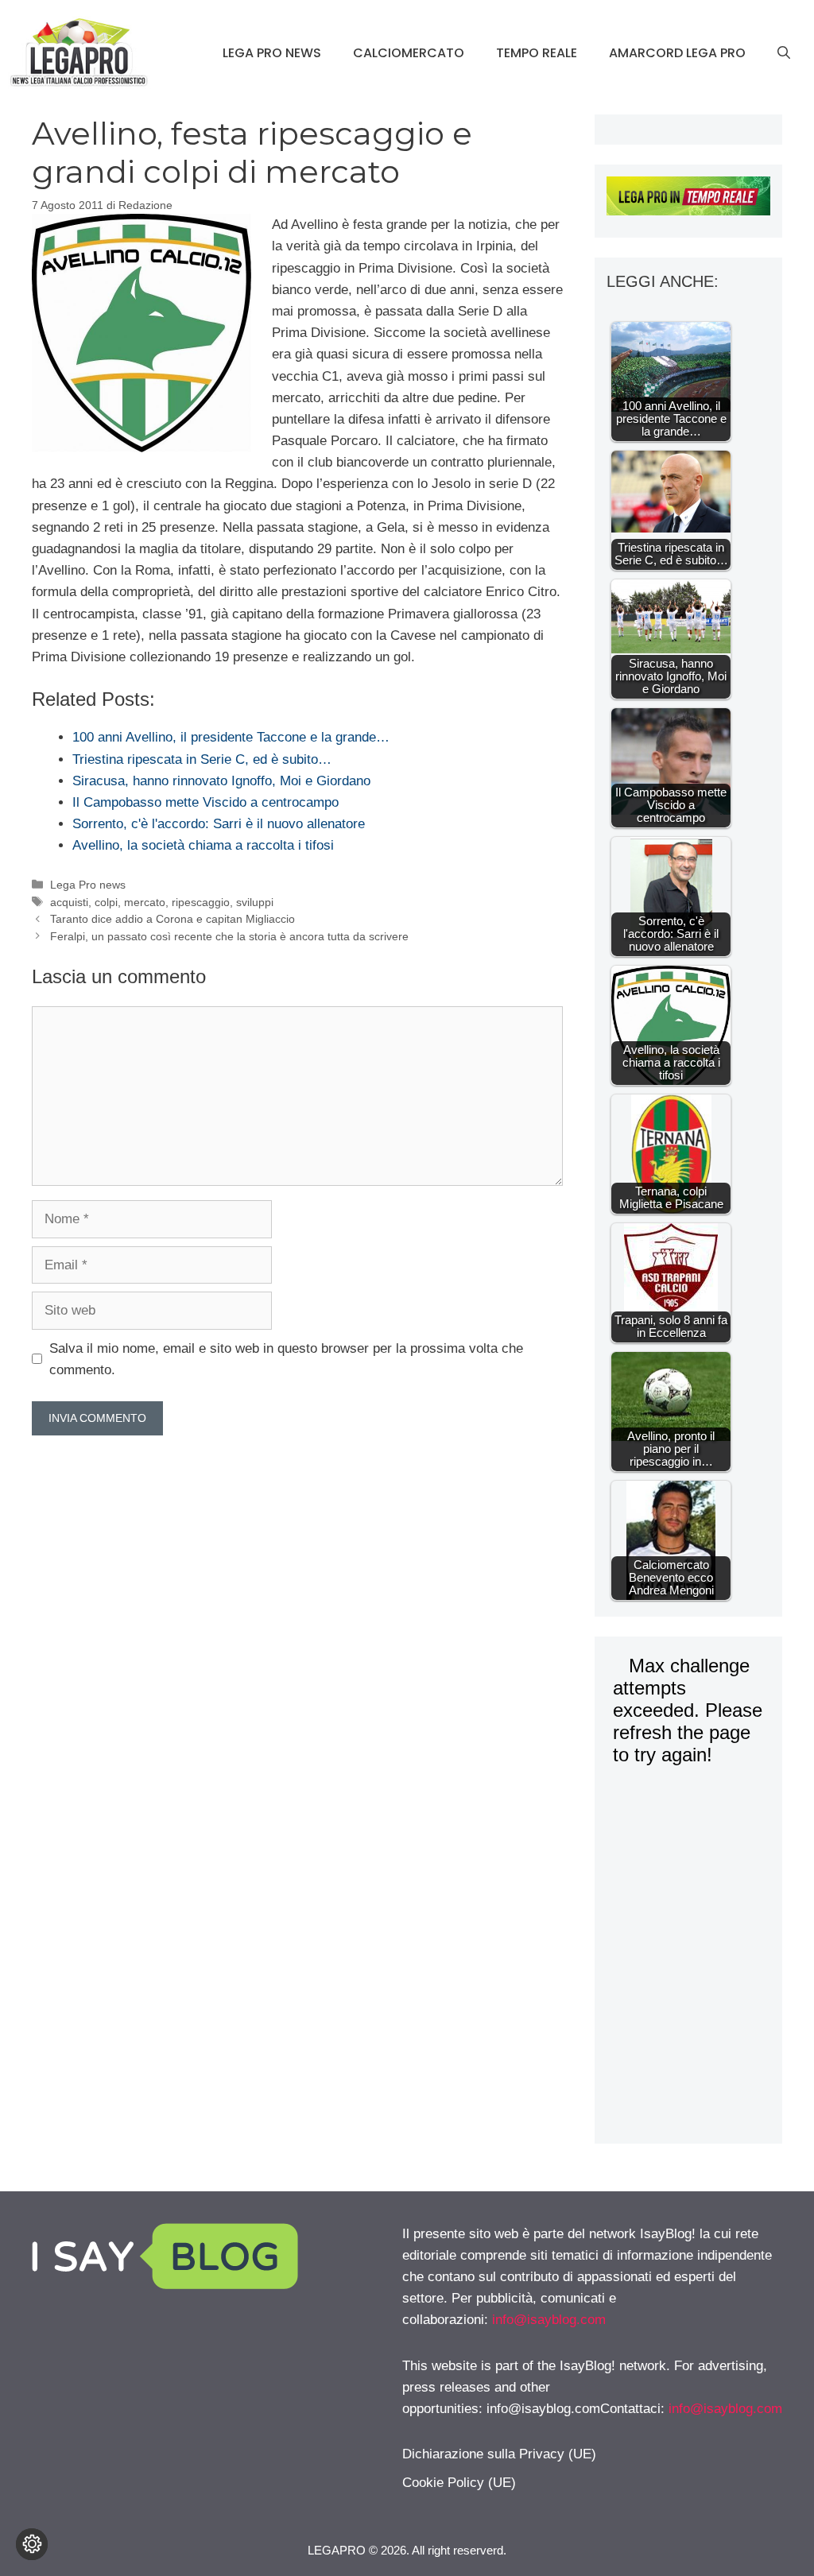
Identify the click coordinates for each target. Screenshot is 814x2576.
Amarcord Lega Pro (677, 53)
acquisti (69, 902)
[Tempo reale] (688, 199)
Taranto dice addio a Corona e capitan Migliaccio (172, 919)
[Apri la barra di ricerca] (784, 53)
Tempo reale (537, 53)
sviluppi (255, 902)
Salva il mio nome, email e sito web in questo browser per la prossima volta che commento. (286, 1359)
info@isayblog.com (549, 2320)
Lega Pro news (272, 53)
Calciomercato (409, 53)
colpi (106, 902)
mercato (145, 902)
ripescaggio (201, 902)
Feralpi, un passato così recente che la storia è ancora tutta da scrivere (229, 936)
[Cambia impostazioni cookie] (32, 2544)
